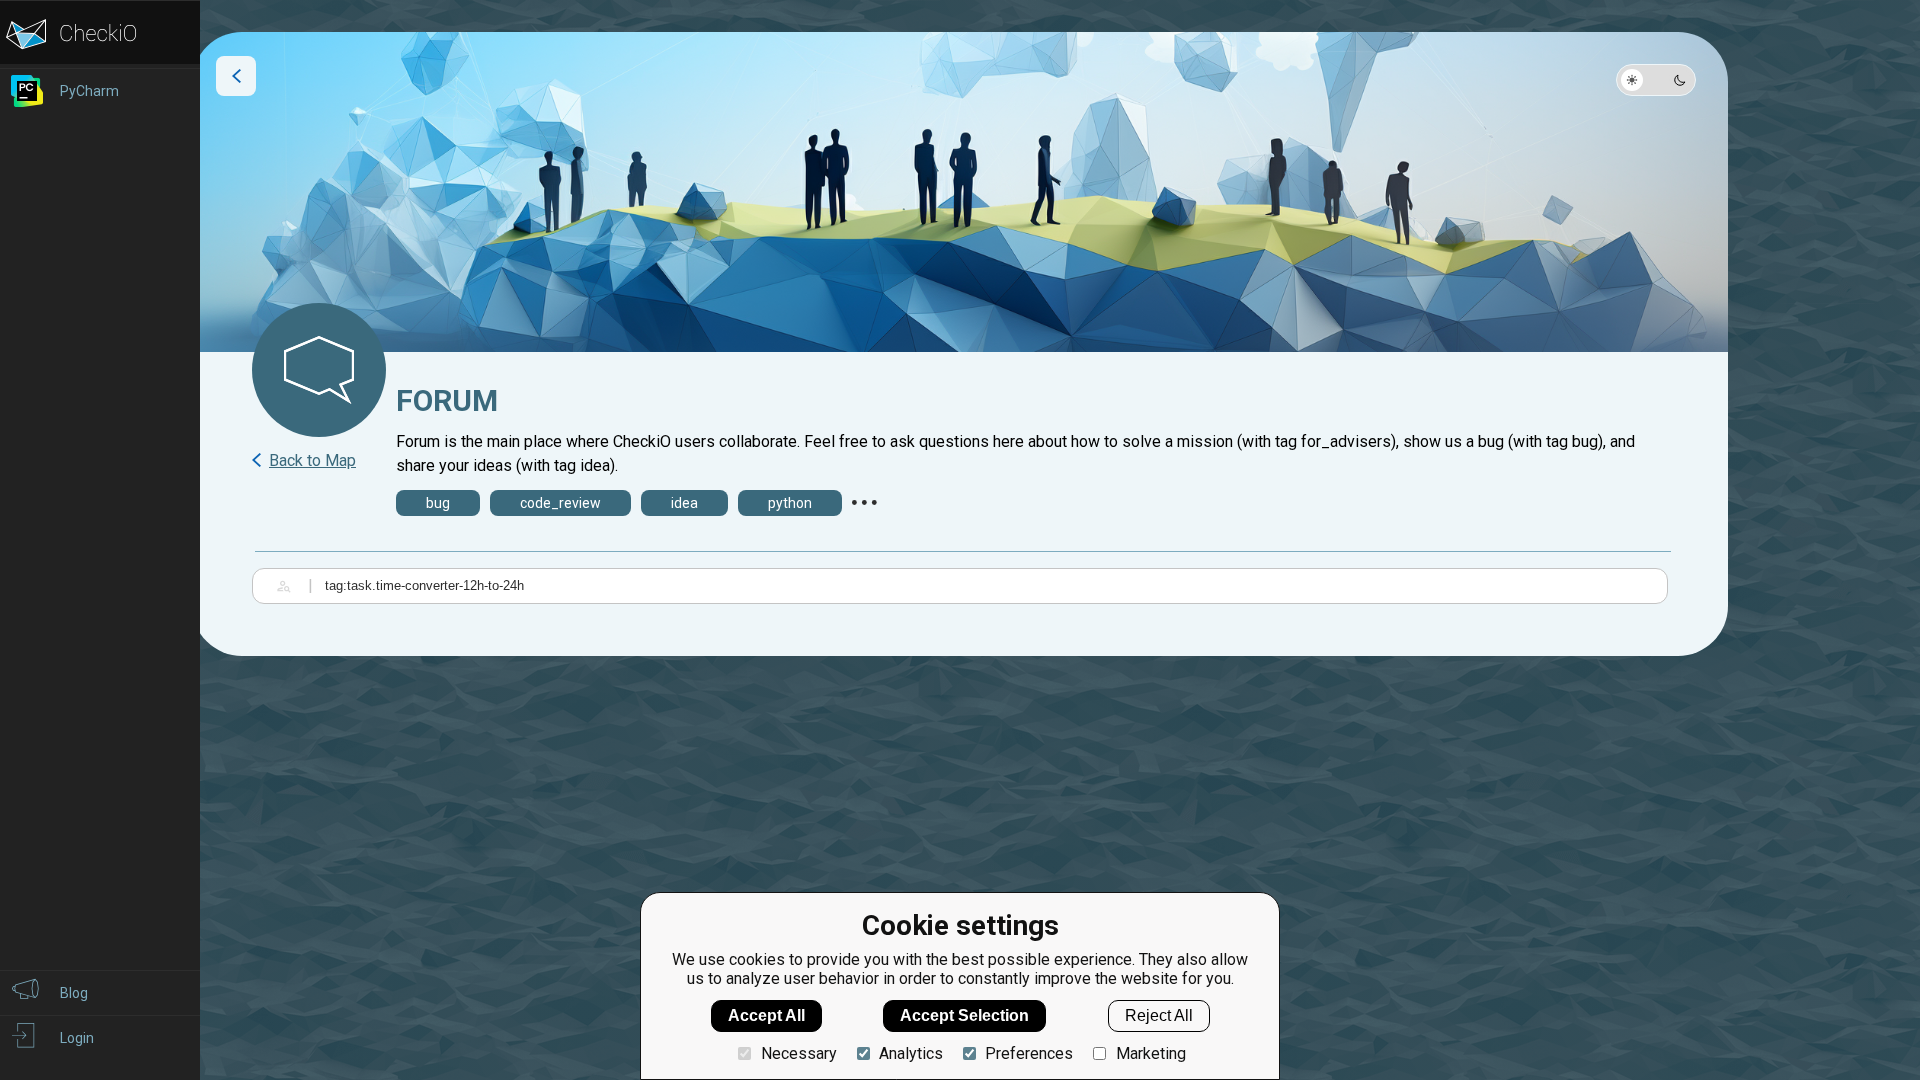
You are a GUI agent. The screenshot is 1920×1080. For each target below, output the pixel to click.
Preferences (1029, 1053)
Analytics (911, 1053)
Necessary (798, 1053)
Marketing (1150, 1053)
